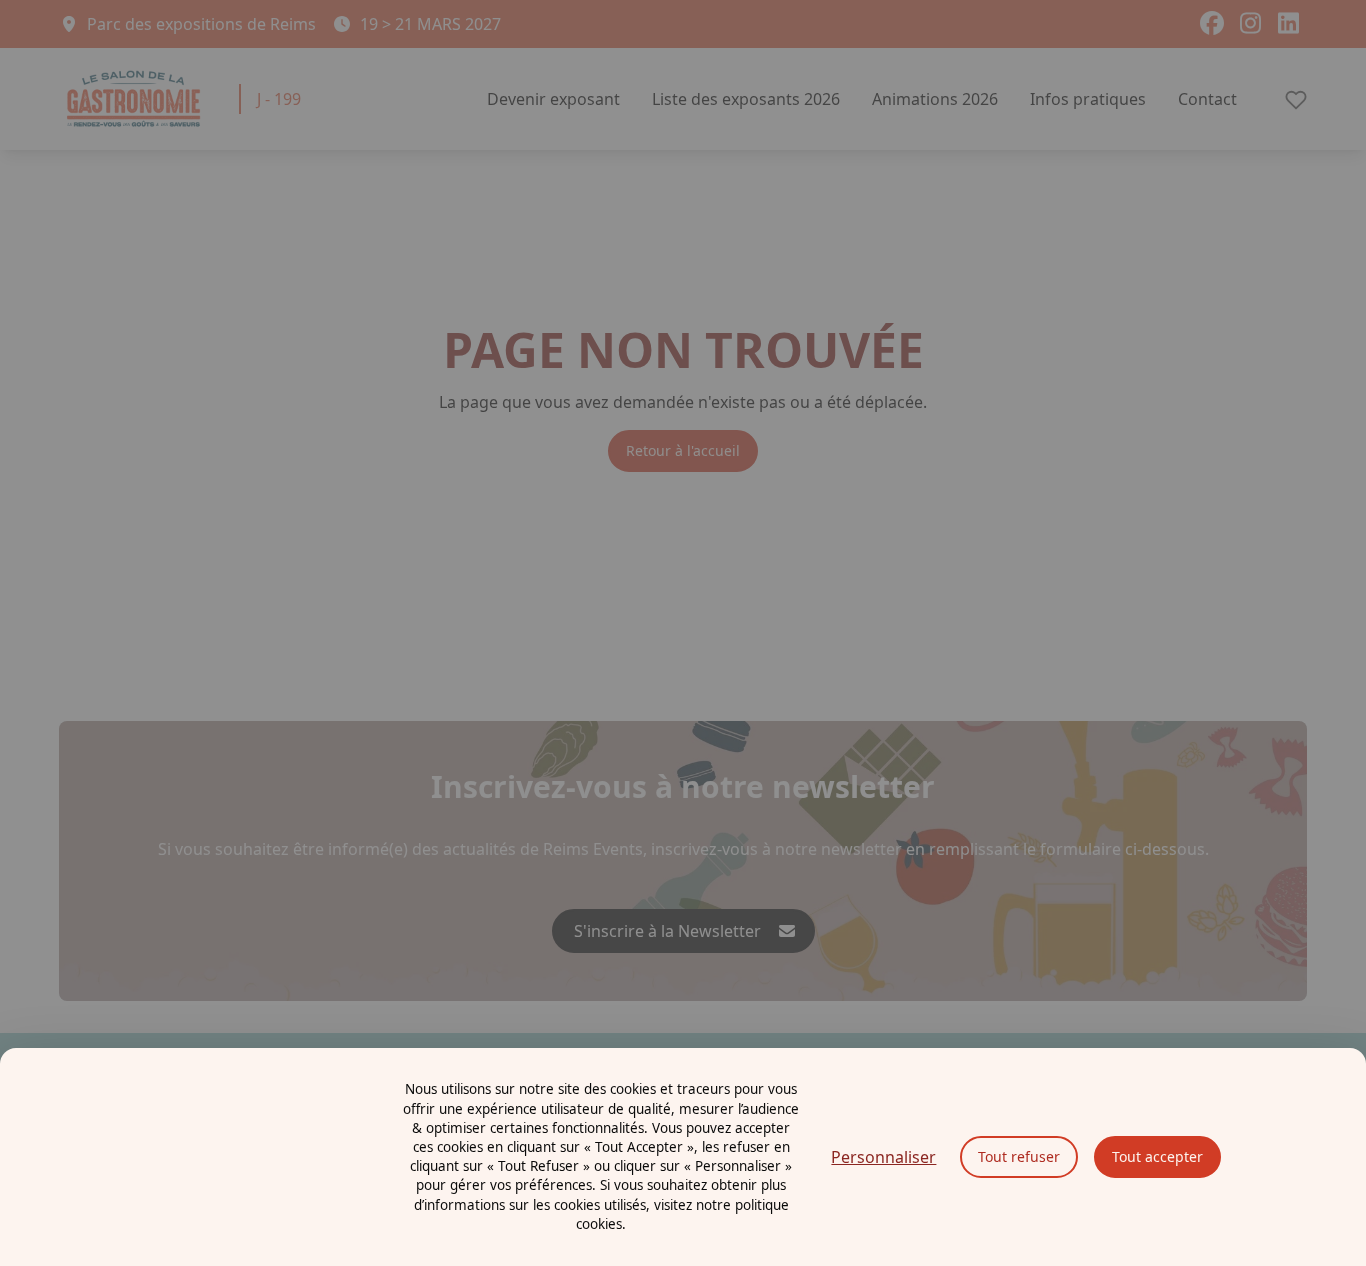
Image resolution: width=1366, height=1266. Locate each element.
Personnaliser (883, 1157)
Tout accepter (1157, 1156)
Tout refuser (1019, 1156)
